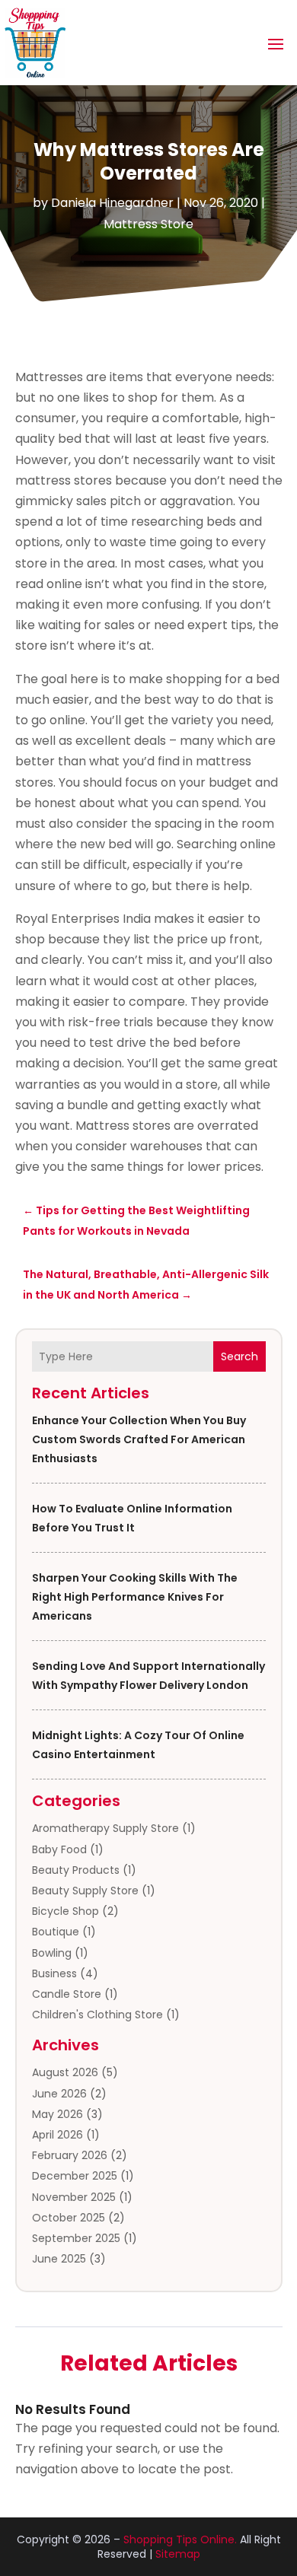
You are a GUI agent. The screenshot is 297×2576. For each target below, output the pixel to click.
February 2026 (70, 2155)
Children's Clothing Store (97, 2015)
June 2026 (59, 2094)
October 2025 (69, 2218)
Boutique (56, 1932)
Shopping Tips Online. (180, 2539)
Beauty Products (76, 1870)
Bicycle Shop (65, 1911)
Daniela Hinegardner (112, 203)
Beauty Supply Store (85, 1891)
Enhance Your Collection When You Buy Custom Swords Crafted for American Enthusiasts (139, 1439)
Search (240, 1356)
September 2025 (76, 2238)
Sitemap (178, 2554)
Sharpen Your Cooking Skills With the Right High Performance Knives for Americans (135, 1597)
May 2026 (57, 2114)
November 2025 (74, 2197)
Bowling (52, 1953)
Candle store (67, 1994)
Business (54, 1973)
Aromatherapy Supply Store (105, 1828)
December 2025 (75, 2176)
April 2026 (57, 2135)
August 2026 (65, 2072)
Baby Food (59, 1849)
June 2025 (59, 2259)
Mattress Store (148, 224)
